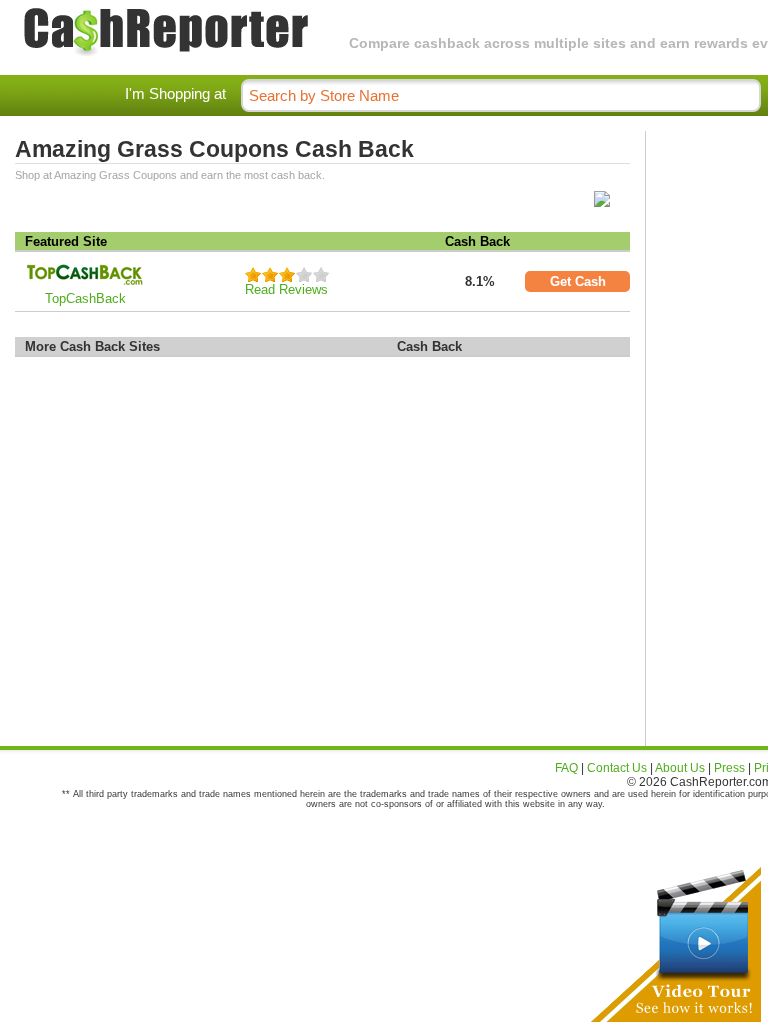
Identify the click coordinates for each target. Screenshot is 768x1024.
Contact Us (617, 768)
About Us (680, 768)
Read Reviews (286, 289)
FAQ (566, 768)
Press (729, 768)
